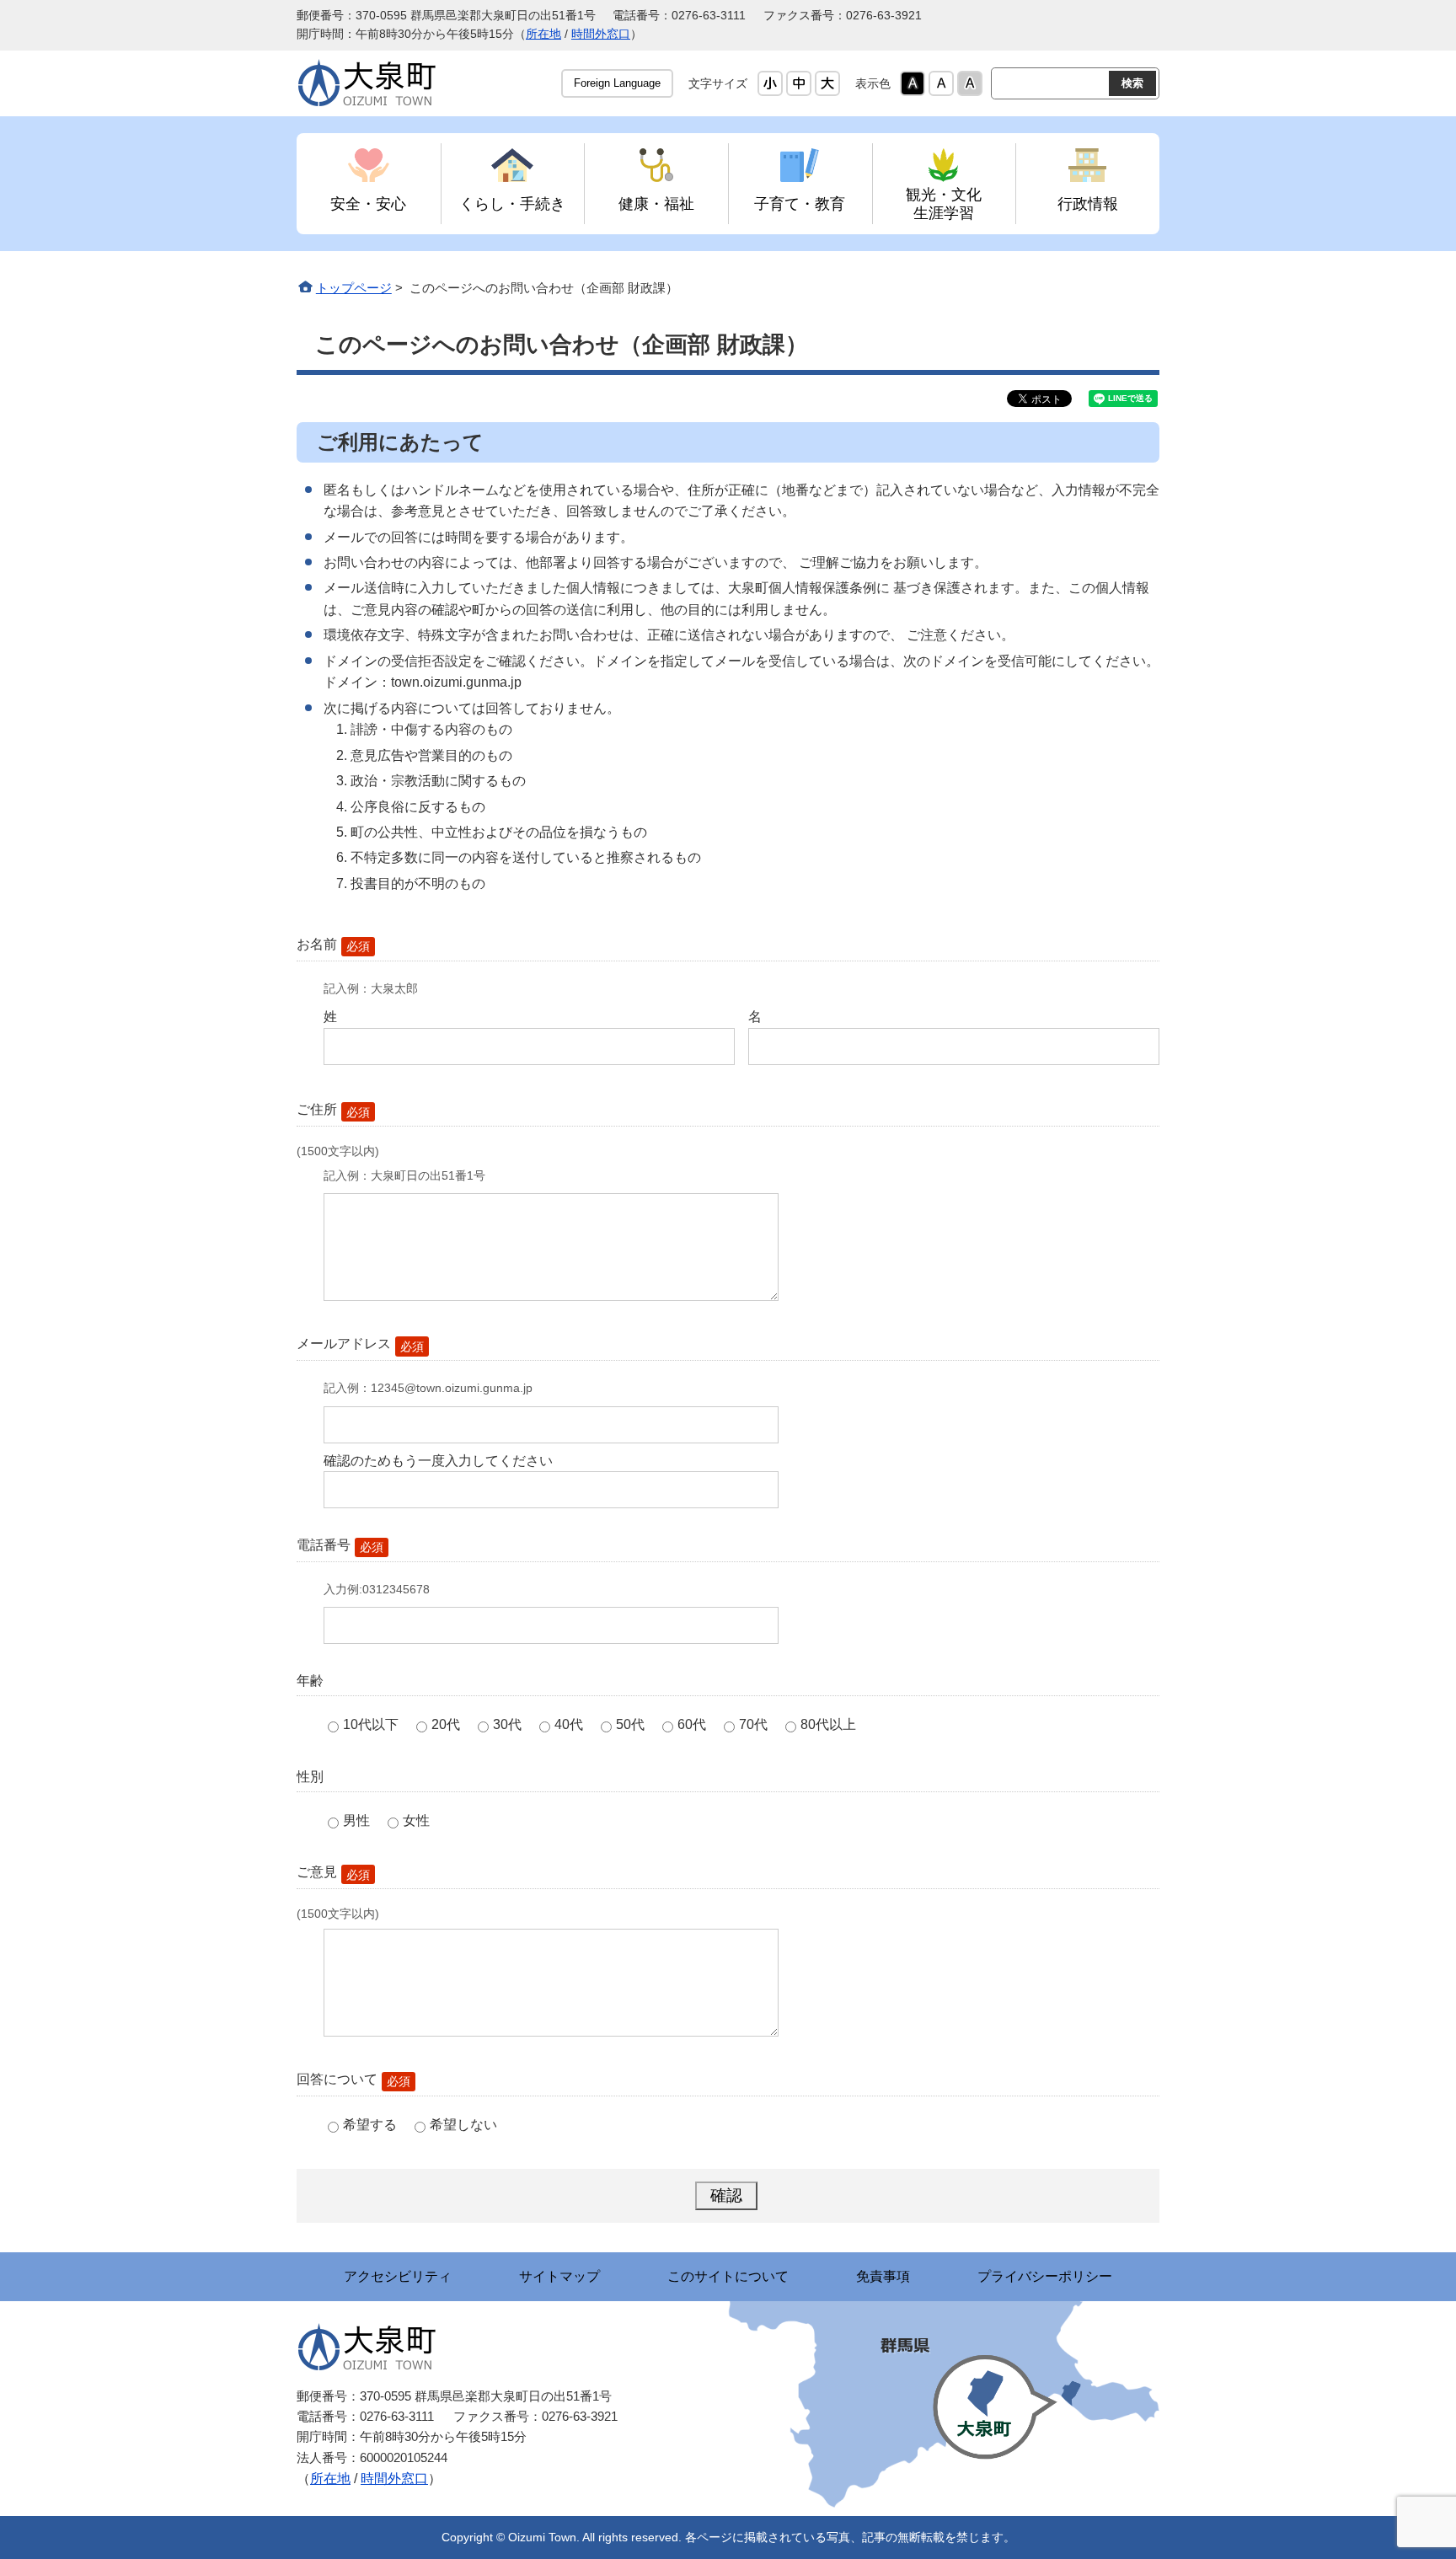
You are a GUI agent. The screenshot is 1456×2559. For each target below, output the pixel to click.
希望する (370, 2125)
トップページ (354, 288)
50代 (630, 1724)
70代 (753, 1724)
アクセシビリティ (398, 2276)
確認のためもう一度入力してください (438, 1461)
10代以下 (371, 1724)
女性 (416, 1820)
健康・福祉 (656, 203)
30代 (507, 1724)
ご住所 (333, 1110)
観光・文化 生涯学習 (944, 203)
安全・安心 (368, 203)
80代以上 (828, 1724)
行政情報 (1088, 203)
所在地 (543, 34)
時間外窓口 (601, 34)
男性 (356, 1820)
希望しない (463, 2125)
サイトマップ (559, 2276)
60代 (692, 1724)
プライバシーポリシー (1045, 2276)
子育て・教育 (800, 203)
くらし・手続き (512, 203)
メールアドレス (360, 1344)
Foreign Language (617, 83)
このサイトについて (728, 2276)
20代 (446, 1724)
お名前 (333, 945)
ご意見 (333, 1873)
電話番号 (340, 1546)
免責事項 (883, 2276)
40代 (569, 1724)
